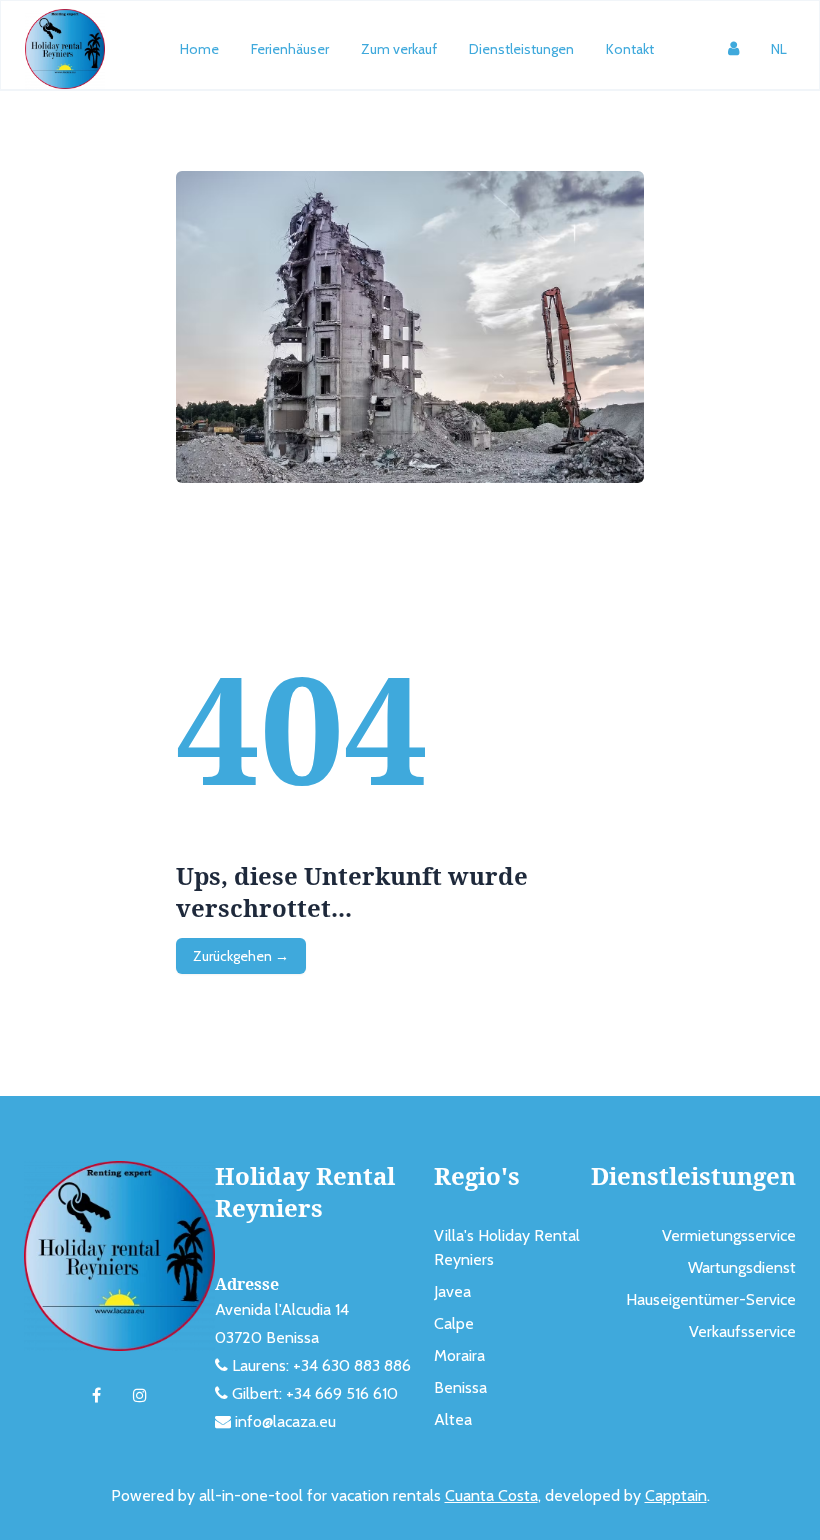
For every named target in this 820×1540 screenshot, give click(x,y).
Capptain (676, 1495)
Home (199, 49)
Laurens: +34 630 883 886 (321, 1365)
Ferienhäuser (290, 49)
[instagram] (140, 1396)
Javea (452, 1291)
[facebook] (96, 1396)
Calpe (454, 1323)
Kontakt (630, 49)
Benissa (460, 1387)
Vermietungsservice (729, 1235)
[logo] (65, 49)
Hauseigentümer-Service (711, 1299)
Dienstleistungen (521, 49)
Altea (453, 1419)
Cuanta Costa (491, 1495)
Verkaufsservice (742, 1331)
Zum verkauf (399, 49)
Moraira (459, 1355)
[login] (733, 49)
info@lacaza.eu (285, 1421)
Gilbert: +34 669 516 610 (315, 1393)
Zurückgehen (241, 956)
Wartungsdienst (742, 1267)
